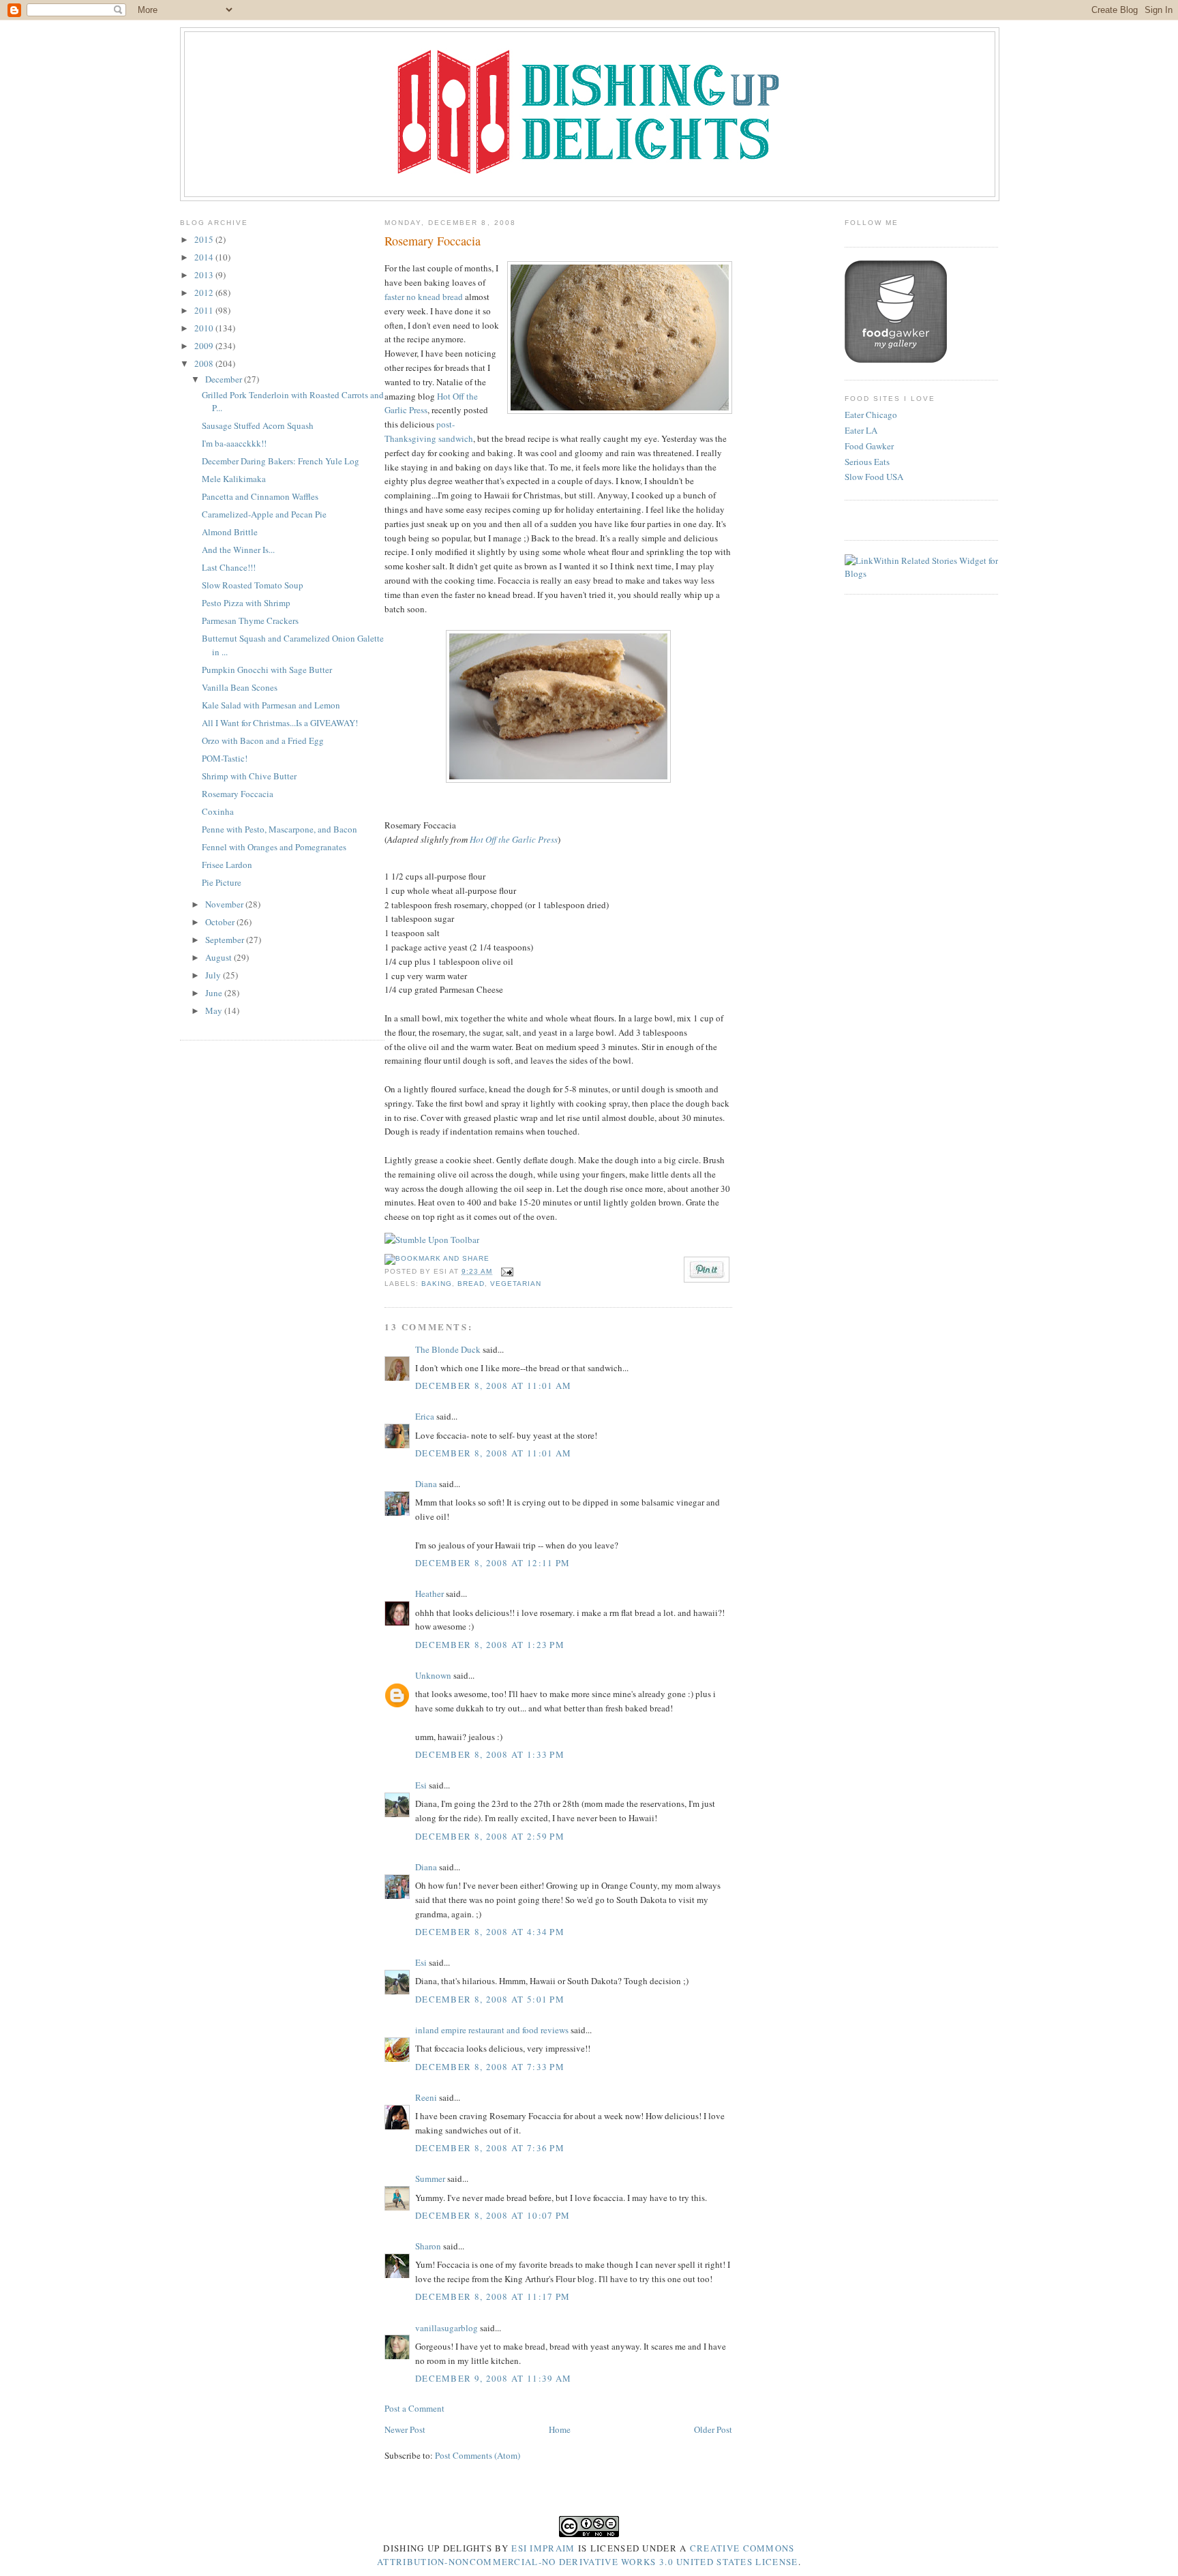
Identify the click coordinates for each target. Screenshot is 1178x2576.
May (215, 1010)
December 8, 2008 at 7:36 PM (490, 2148)
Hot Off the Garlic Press (514, 839)
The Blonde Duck (448, 1349)
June (215, 993)
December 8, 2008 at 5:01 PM (490, 1999)
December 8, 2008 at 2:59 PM (490, 1836)
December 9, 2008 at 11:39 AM (493, 2378)
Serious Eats (867, 462)
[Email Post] (505, 1271)
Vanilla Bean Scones (240, 687)
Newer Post (405, 2429)
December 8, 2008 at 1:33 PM (490, 1754)
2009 (205, 346)
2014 (205, 257)
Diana (426, 1484)
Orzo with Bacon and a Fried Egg (263, 740)
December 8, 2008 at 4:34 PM (490, 1932)
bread (471, 1284)
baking (437, 1284)
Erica (425, 1416)
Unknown (433, 1675)
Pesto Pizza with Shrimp (246, 603)
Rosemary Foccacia (238, 794)
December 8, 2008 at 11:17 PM (493, 2296)
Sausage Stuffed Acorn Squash (258, 425)
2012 (205, 293)
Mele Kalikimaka (234, 479)
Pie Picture (222, 882)
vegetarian (516, 1284)
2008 (205, 363)
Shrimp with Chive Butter (249, 776)
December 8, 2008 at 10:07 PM (493, 2215)
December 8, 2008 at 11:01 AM (493, 1386)
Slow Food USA (874, 477)
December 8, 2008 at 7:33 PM (490, 2067)
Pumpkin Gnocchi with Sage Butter (267, 670)
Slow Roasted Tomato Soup (253, 585)
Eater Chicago (871, 415)
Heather (429, 1593)
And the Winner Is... (238, 550)
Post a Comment (414, 2408)
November (225, 904)
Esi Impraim (543, 2548)
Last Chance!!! (229, 567)
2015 (205, 239)
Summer (430, 2178)
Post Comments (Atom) (478, 2455)
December (225, 379)
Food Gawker (869, 446)
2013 (205, 275)
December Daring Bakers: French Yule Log (281, 461)
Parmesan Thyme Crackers (250, 620)
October (221, 922)
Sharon (428, 2246)
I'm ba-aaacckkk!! (234, 443)
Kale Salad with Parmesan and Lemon (271, 705)
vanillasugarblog (447, 2328)
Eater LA (861, 430)
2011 (205, 310)
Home (560, 2429)
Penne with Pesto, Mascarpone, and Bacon (280, 829)
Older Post (713, 2429)
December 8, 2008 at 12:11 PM (493, 1563)
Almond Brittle (230, 532)
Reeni (426, 2097)
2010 (205, 328)
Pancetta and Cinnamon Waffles (260, 496)
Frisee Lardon (227, 865)
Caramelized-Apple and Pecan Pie (264, 514)
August (220, 957)
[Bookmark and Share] (437, 1258)
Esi (421, 1785)
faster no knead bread (424, 297)
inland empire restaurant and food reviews (492, 2030)
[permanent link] (432, 1240)
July (214, 975)
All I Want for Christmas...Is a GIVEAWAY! (280, 723)
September (226, 940)
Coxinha (218, 811)
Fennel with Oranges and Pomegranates (274, 847)
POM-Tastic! (225, 758)
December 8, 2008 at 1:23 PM (490, 1645)
